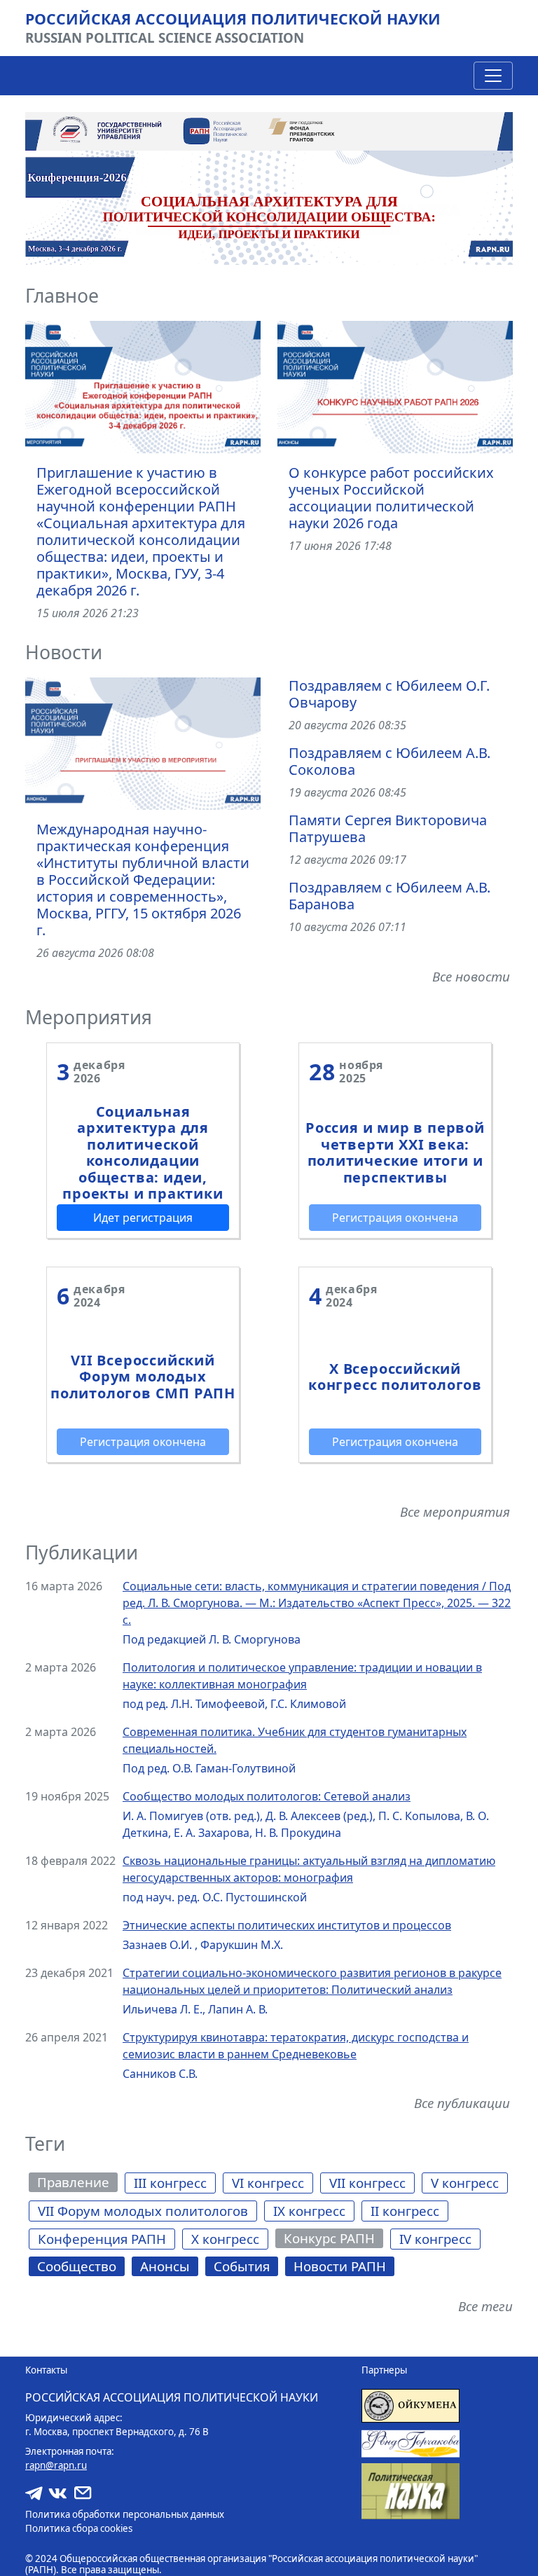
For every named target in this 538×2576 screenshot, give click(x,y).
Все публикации (462, 2103)
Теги (45, 2144)
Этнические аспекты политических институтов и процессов (287, 1925)
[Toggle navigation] (493, 76)
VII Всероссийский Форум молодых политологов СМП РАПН (143, 1377)
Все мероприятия (455, 1511)
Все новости (471, 976)
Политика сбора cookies (79, 2528)
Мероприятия (89, 1017)
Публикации (82, 1552)
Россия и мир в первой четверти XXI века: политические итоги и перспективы (395, 1152)
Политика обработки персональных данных (125, 2514)
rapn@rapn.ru (56, 2465)
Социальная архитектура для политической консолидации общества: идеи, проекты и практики (143, 1152)
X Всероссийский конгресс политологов (395, 1377)
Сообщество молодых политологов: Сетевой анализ (267, 1796)
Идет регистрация (143, 1218)
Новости (64, 652)
